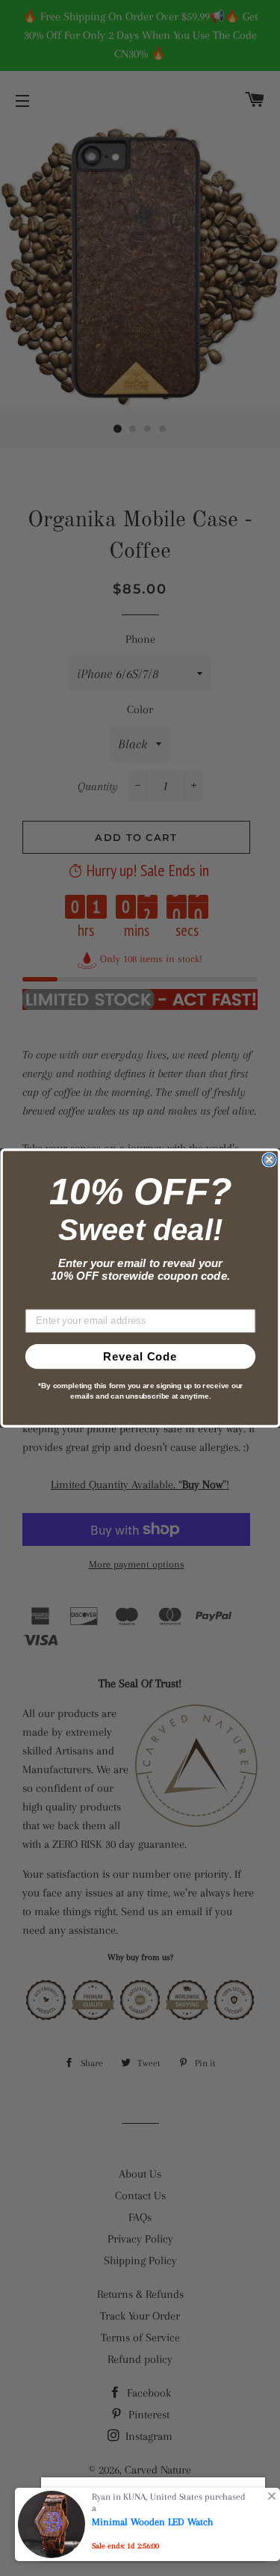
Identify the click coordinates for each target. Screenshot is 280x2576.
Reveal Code (140, 1356)
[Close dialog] (269, 1160)
